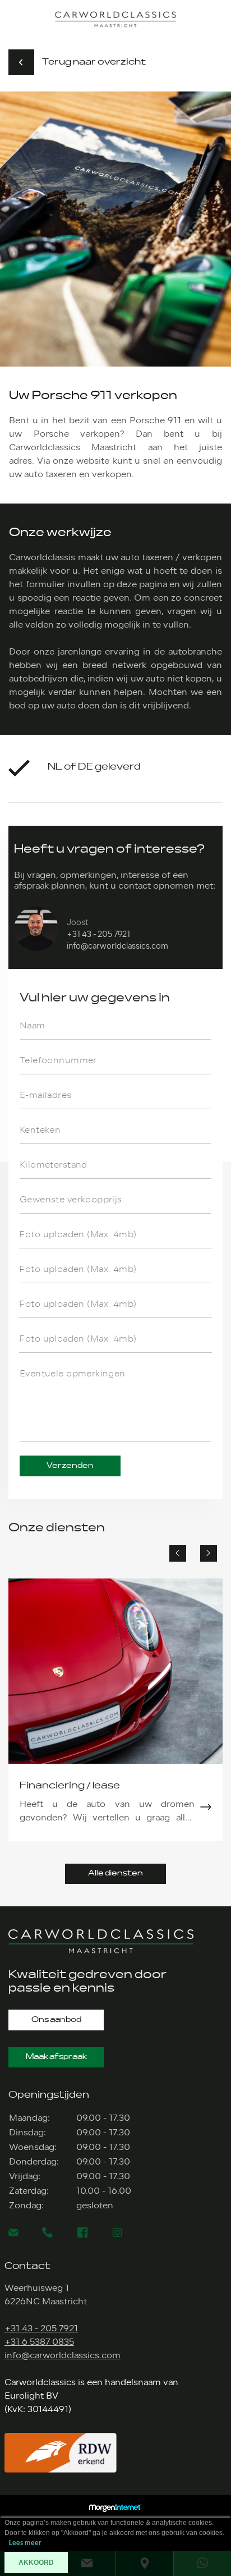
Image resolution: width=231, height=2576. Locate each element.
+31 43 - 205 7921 (98, 934)
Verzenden (70, 1466)
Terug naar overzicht (94, 62)
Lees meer (25, 2543)
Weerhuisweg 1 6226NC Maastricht (46, 2295)
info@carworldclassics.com (117, 946)
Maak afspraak (56, 2057)
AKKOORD (36, 2563)
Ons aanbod (56, 2020)
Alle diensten (115, 1873)
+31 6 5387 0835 (39, 2342)
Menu (218, 15)
